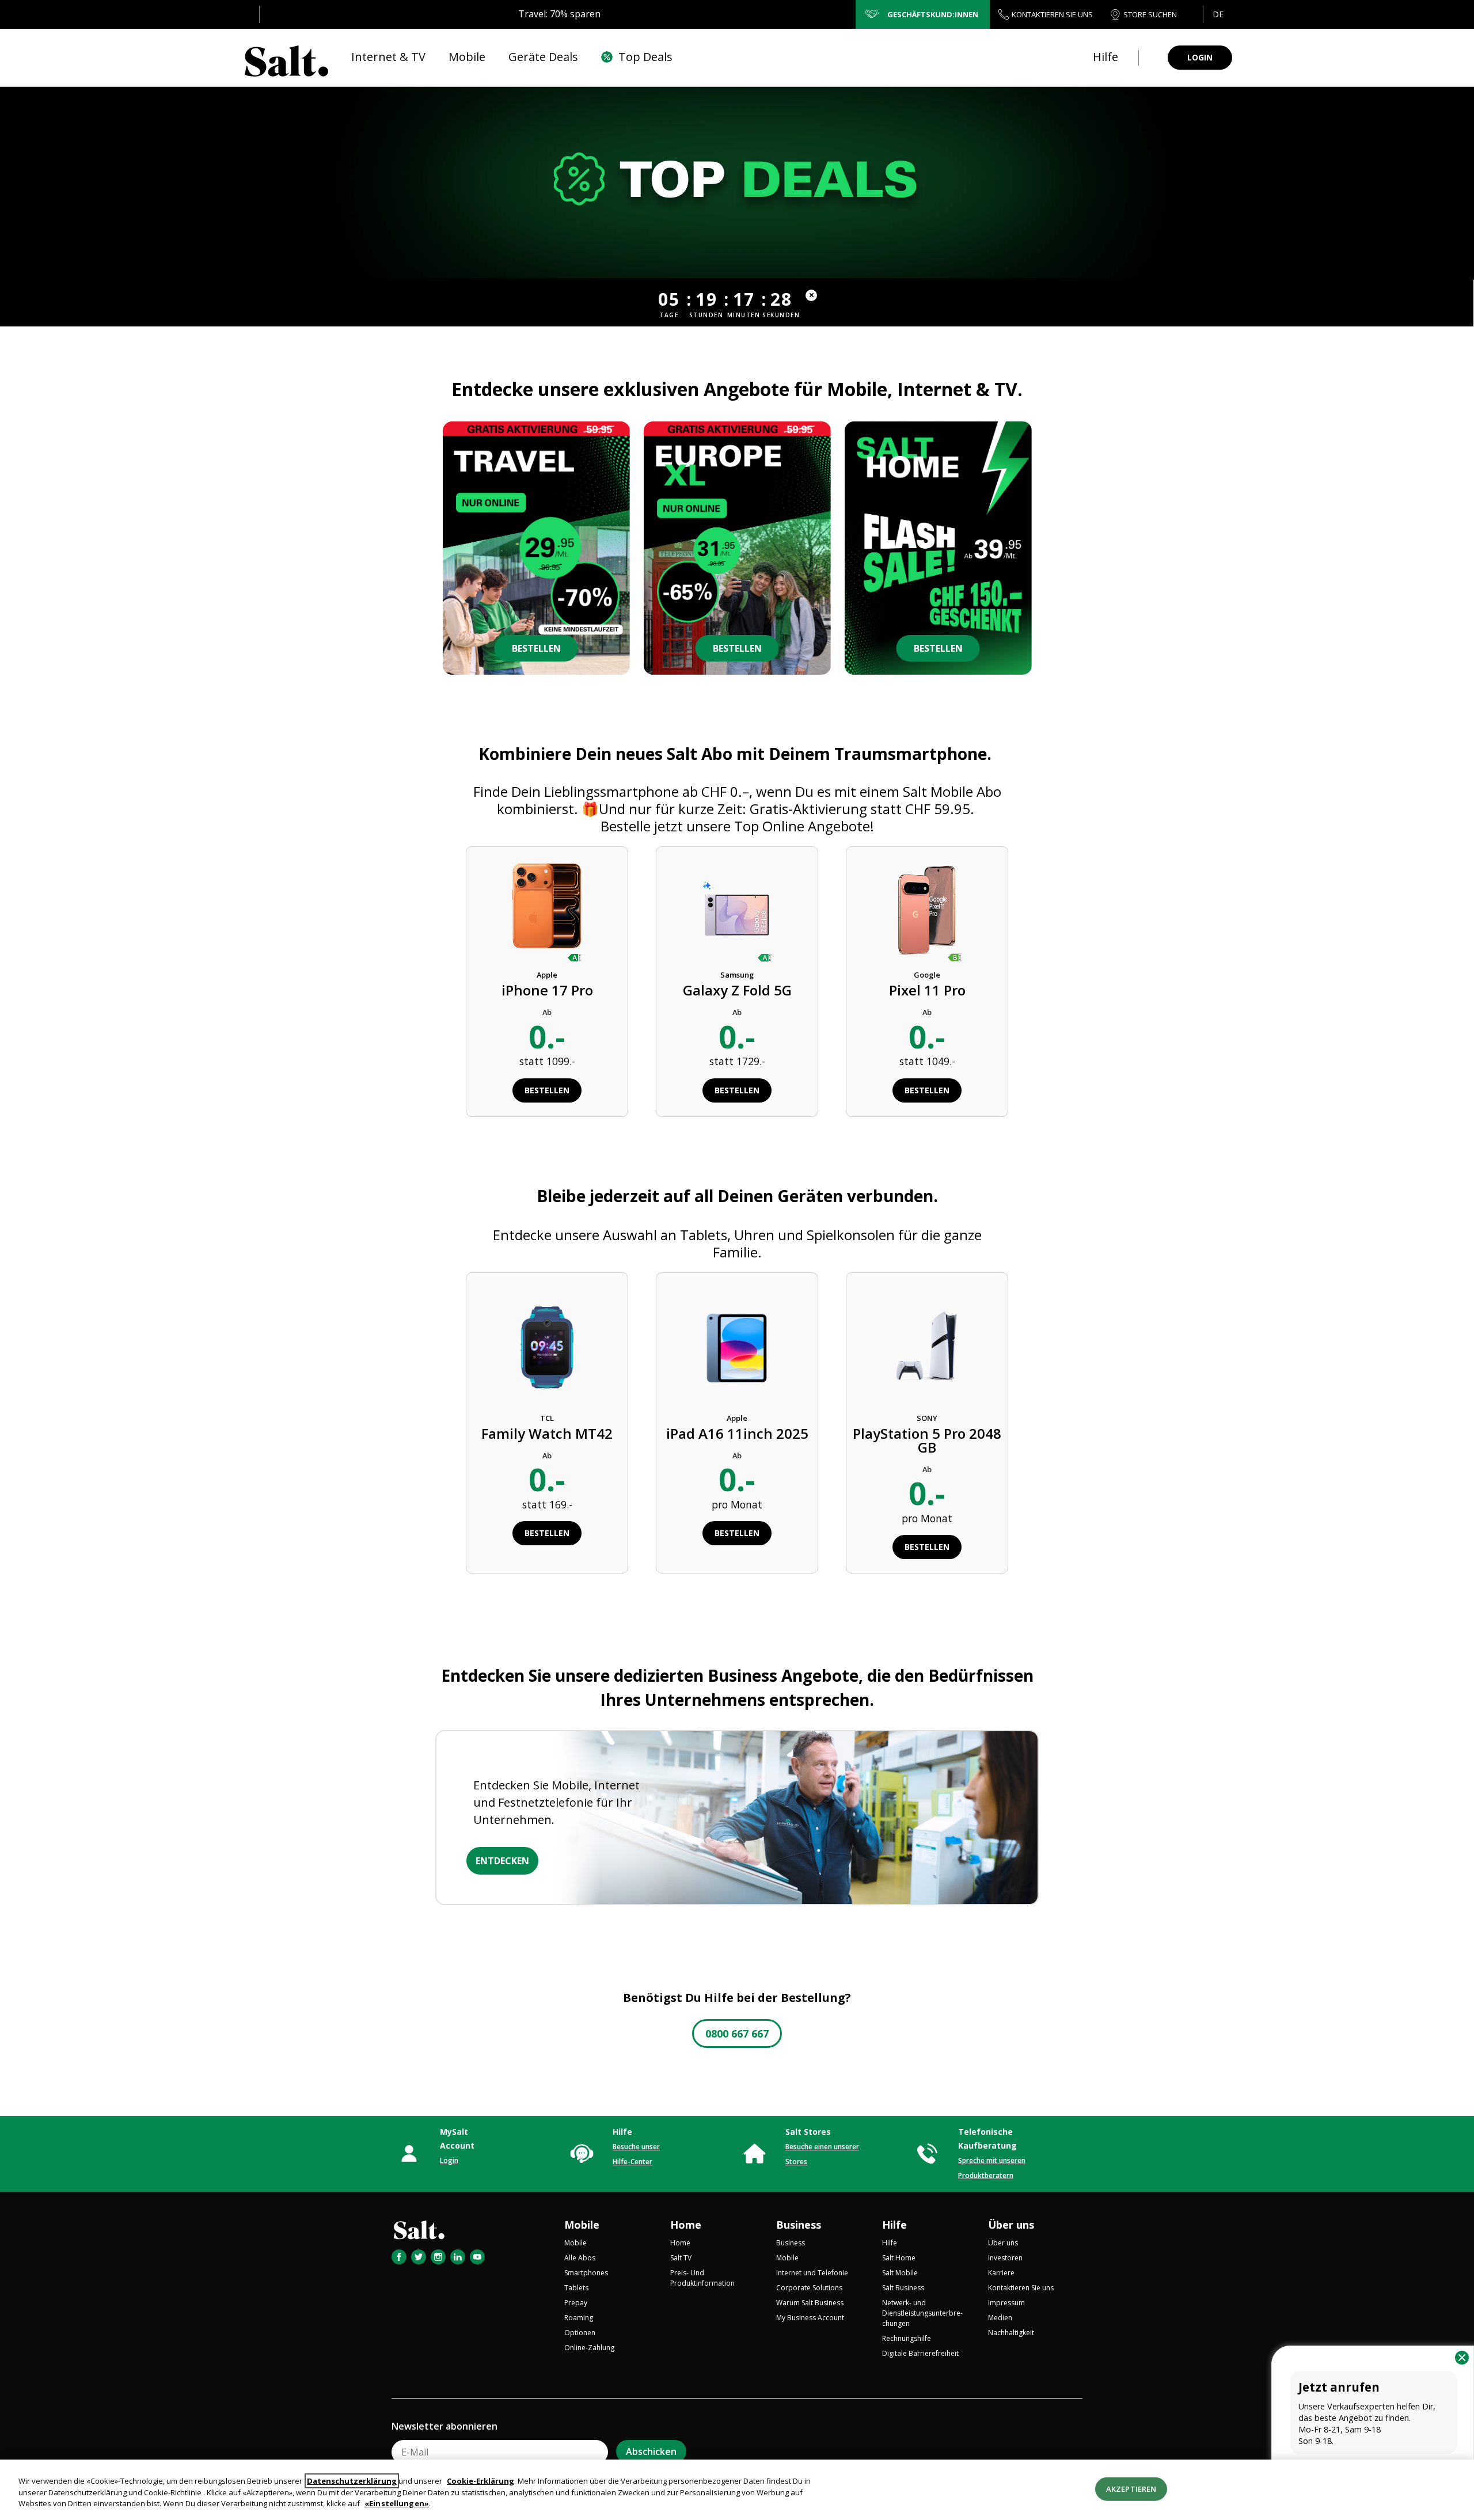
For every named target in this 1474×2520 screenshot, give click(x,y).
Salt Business (903, 2288)
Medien (1000, 2318)
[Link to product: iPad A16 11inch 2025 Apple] (737, 1346)
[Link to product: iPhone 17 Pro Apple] (547, 911)
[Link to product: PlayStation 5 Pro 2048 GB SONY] (927, 1346)
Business (799, 2225)
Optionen (580, 2333)
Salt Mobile (900, 2273)
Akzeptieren (1131, 2488)
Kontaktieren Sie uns (1021, 2288)
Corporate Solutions (809, 2288)
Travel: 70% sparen (559, 14)
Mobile (582, 2225)
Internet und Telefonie (812, 2273)
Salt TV (681, 2258)
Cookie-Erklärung (480, 2481)
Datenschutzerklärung (352, 2481)
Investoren (1005, 2258)
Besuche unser (636, 2147)
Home (686, 2225)
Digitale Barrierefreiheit (920, 2353)
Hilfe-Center (632, 2162)
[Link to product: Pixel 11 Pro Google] (927, 911)
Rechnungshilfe (907, 2338)
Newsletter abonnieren (445, 2426)
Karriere (1001, 2273)
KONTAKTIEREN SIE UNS (1052, 14)
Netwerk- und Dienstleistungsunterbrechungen (922, 2313)
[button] (1217, 14)
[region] (737, 2490)
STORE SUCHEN (1150, 14)
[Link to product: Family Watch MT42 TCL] (547, 1346)
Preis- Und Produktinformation (702, 2278)
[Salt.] (286, 58)
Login (449, 2160)
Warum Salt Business (810, 2303)
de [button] (1218, 14)
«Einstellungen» (397, 2503)
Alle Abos (580, 2258)
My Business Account (810, 2318)
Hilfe (894, 2225)
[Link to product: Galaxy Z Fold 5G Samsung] (737, 911)
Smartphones (586, 2273)
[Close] (1462, 2358)
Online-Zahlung (589, 2348)
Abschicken (651, 2451)
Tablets (576, 2288)
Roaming (579, 2318)
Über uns (1011, 2225)
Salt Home (899, 2258)
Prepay (576, 2303)
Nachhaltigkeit (1011, 2333)
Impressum (1006, 2303)
